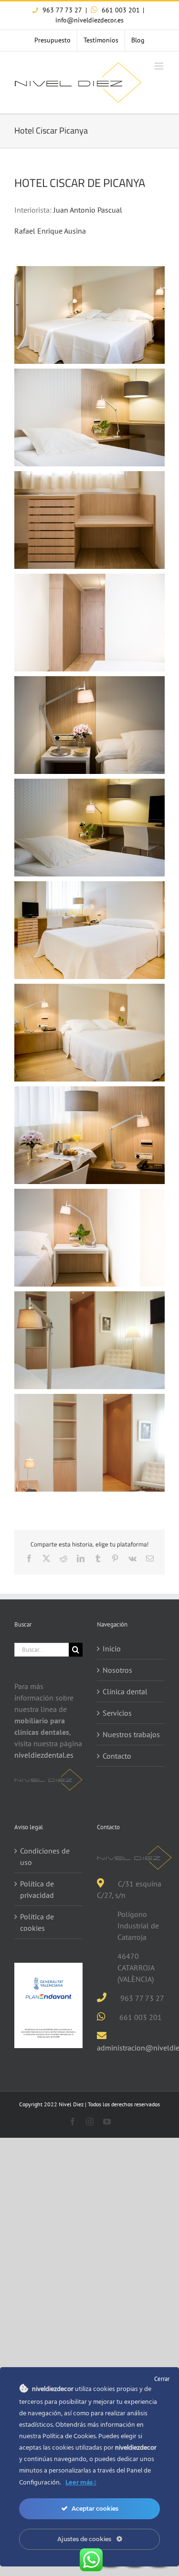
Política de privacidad (37, 1889)
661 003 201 (120, 10)
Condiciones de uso (45, 1856)
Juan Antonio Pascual (88, 210)
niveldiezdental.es (44, 1755)
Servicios (117, 1713)
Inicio (112, 1649)
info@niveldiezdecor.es (89, 20)
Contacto (117, 1756)
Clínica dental (125, 1691)
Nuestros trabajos (131, 1734)
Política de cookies (37, 1922)
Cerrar (162, 2379)
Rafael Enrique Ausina (50, 231)
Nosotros (117, 1670)
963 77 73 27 (61, 10)
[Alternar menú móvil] (160, 66)
